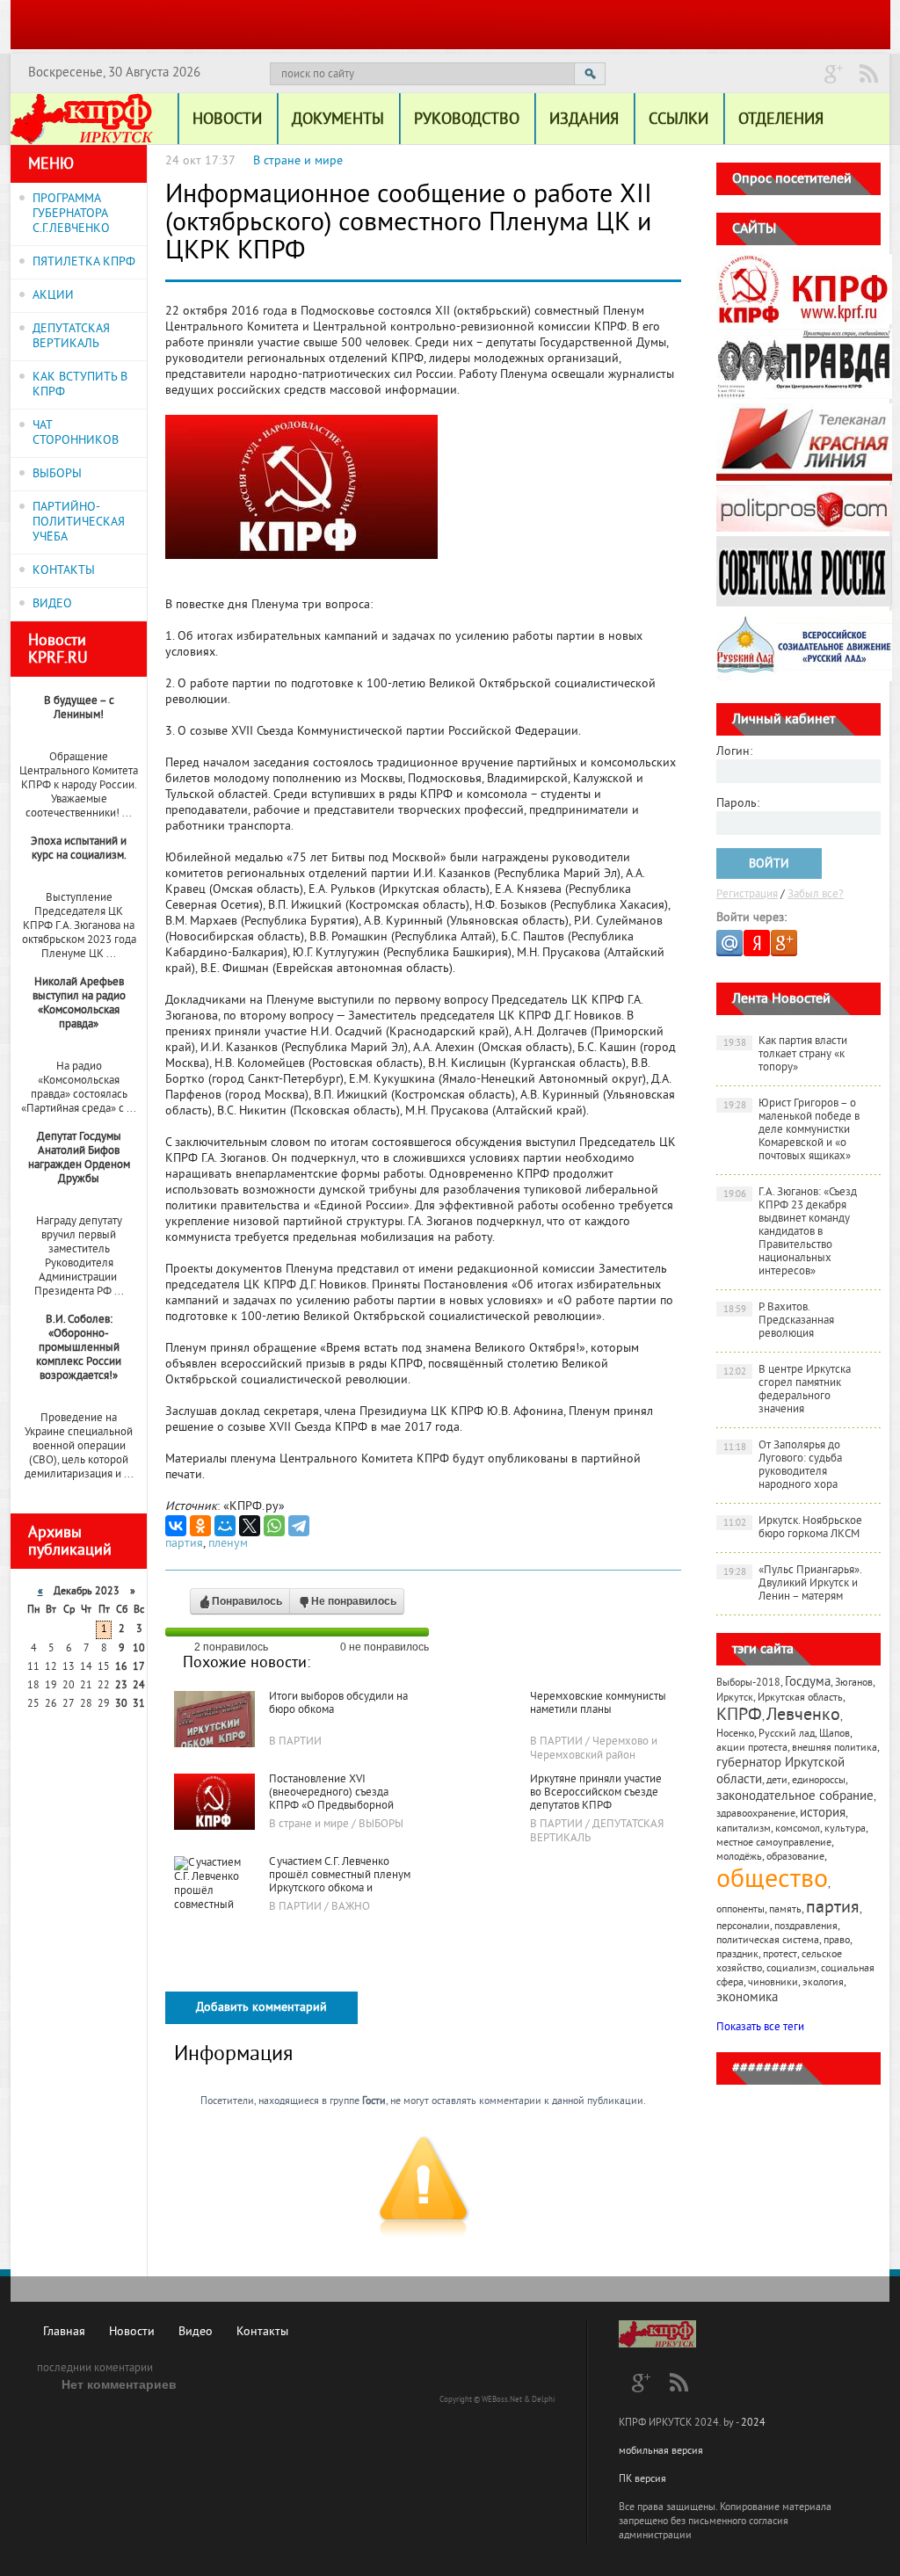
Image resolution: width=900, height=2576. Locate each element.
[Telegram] (299, 1526)
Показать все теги (760, 2028)
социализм (791, 1969)
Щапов (835, 1734)
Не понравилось (354, 1601)
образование (795, 1858)
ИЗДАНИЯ (584, 120)
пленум (228, 1544)
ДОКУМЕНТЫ (338, 120)
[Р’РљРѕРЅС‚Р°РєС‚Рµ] (176, 1526)
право (837, 1941)
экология (823, 1983)
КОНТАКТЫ (64, 571)
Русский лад (787, 1734)
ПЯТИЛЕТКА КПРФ (84, 262)
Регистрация (747, 895)
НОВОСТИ (227, 120)
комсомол (798, 1829)
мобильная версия (661, 2452)
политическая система (768, 1941)
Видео (196, 2332)
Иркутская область (800, 1698)
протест (780, 1955)
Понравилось (247, 1601)
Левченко (803, 1716)
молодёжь (739, 1858)
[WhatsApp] (274, 1526)
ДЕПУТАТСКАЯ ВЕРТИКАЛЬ (71, 337)
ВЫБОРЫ (57, 474)
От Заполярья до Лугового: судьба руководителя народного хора (783, 1466)
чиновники (773, 1983)
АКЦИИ (53, 296)
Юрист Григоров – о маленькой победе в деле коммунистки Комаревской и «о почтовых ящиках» (792, 1130)
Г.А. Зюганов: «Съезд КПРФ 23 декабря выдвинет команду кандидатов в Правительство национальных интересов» (791, 1232)
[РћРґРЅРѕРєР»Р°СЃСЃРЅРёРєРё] (200, 1526)
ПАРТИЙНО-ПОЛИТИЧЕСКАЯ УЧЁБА (79, 522)
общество (772, 1881)
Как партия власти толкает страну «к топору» (786, 1055)
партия (184, 1544)
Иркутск (735, 1698)
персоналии (743, 1927)
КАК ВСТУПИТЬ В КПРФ (80, 385)
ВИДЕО (52, 604)
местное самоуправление (774, 1843)
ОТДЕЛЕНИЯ (781, 120)
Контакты (262, 2332)
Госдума (808, 1683)
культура (845, 1829)
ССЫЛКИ (679, 120)
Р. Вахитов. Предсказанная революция (779, 1321)
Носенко (735, 1734)
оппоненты (740, 1910)
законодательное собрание (795, 1797)
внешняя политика (835, 1749)
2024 (753, 2424)
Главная (64, 2332)
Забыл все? (816, 895)
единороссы (819, 1781)
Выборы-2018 (748, 1683)
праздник (737, 1955)
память (785, 1910)
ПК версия (642, 2480)
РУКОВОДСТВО (467, 120)
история (823, 1814)
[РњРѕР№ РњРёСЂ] (225, 1526)
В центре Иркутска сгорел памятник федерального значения (787, 1390)
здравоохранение (756, 1814)
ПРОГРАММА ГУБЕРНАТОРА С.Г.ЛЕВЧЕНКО (71, 214)
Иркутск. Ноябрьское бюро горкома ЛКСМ (793, 1528)
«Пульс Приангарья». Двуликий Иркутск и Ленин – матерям (793, 1584)
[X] (250, 1526)
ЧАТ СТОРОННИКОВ (76, 433)
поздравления (806, 1927)
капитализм (744, 1829)
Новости (132, 2332)
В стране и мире (298, 161)
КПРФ (739, 1716)
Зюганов (854, 1683)
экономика (747, 1998)
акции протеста (752, 1749)
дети (777, 1781)
